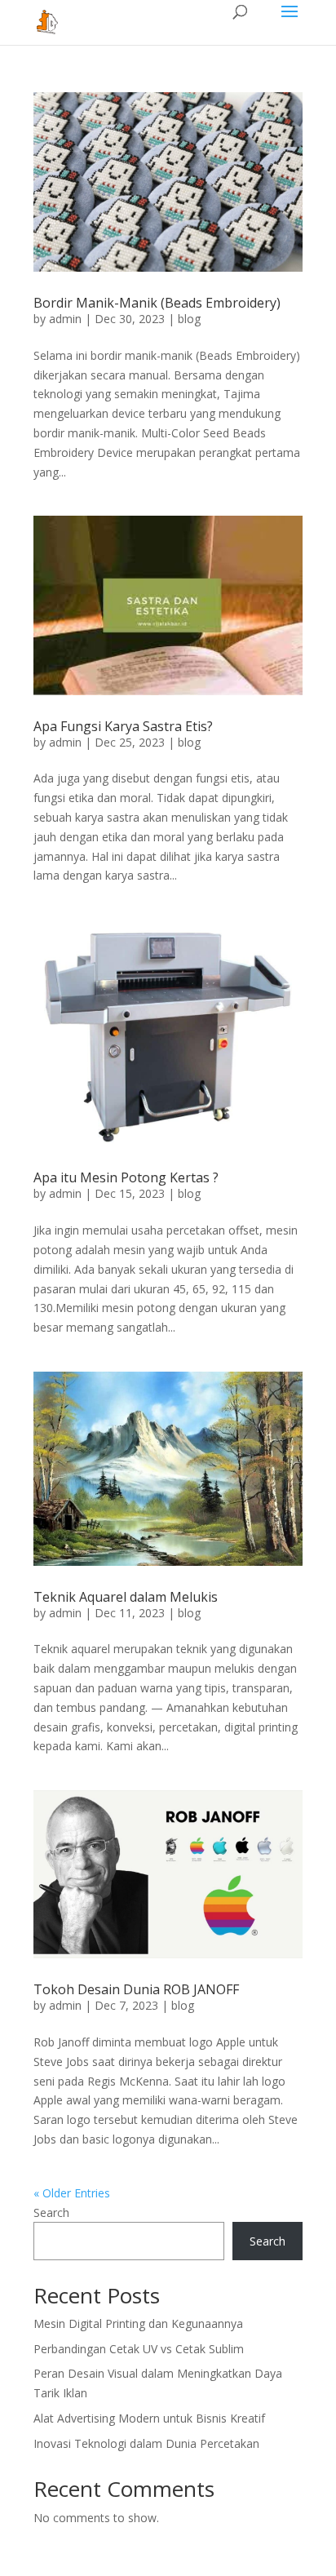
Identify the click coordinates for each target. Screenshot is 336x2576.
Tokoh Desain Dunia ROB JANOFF (136, 1989)
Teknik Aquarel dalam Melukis (126, 1597)
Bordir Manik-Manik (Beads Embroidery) (159, 303)
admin (65, 319)
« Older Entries (72, 2193)
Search (51, 2212)
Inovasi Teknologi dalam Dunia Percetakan (146, 2443)
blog (189, 319)
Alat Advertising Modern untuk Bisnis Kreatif (149, 2418)
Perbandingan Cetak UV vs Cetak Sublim (139, 2349)
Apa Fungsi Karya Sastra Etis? (123, 726)
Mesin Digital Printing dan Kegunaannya (138, 2323)
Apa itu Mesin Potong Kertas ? (126, 1177)
